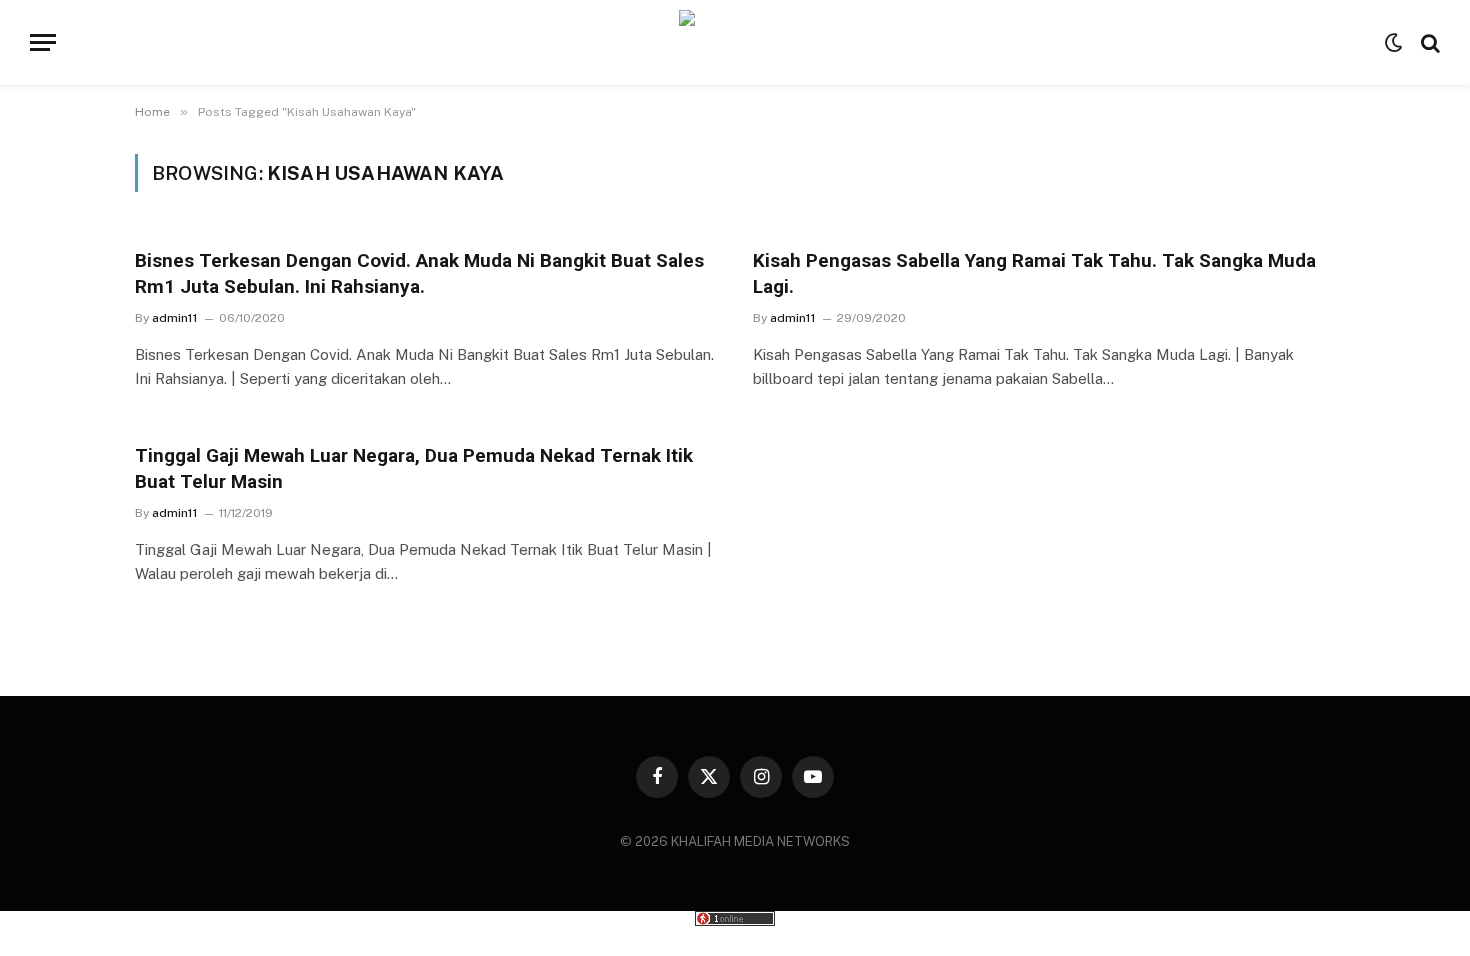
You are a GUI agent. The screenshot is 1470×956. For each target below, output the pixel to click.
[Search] (1428, 42)
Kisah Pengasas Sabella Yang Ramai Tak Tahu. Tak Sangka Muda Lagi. (1034, 273)
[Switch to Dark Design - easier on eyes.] (1394, 43)
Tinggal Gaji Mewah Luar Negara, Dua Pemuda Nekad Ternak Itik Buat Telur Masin (414, 468)
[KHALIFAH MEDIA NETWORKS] (735, 42)
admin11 (175, 318)
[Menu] (43, 42)
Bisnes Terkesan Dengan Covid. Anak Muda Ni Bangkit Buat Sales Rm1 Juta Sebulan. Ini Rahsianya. (419, 273)
